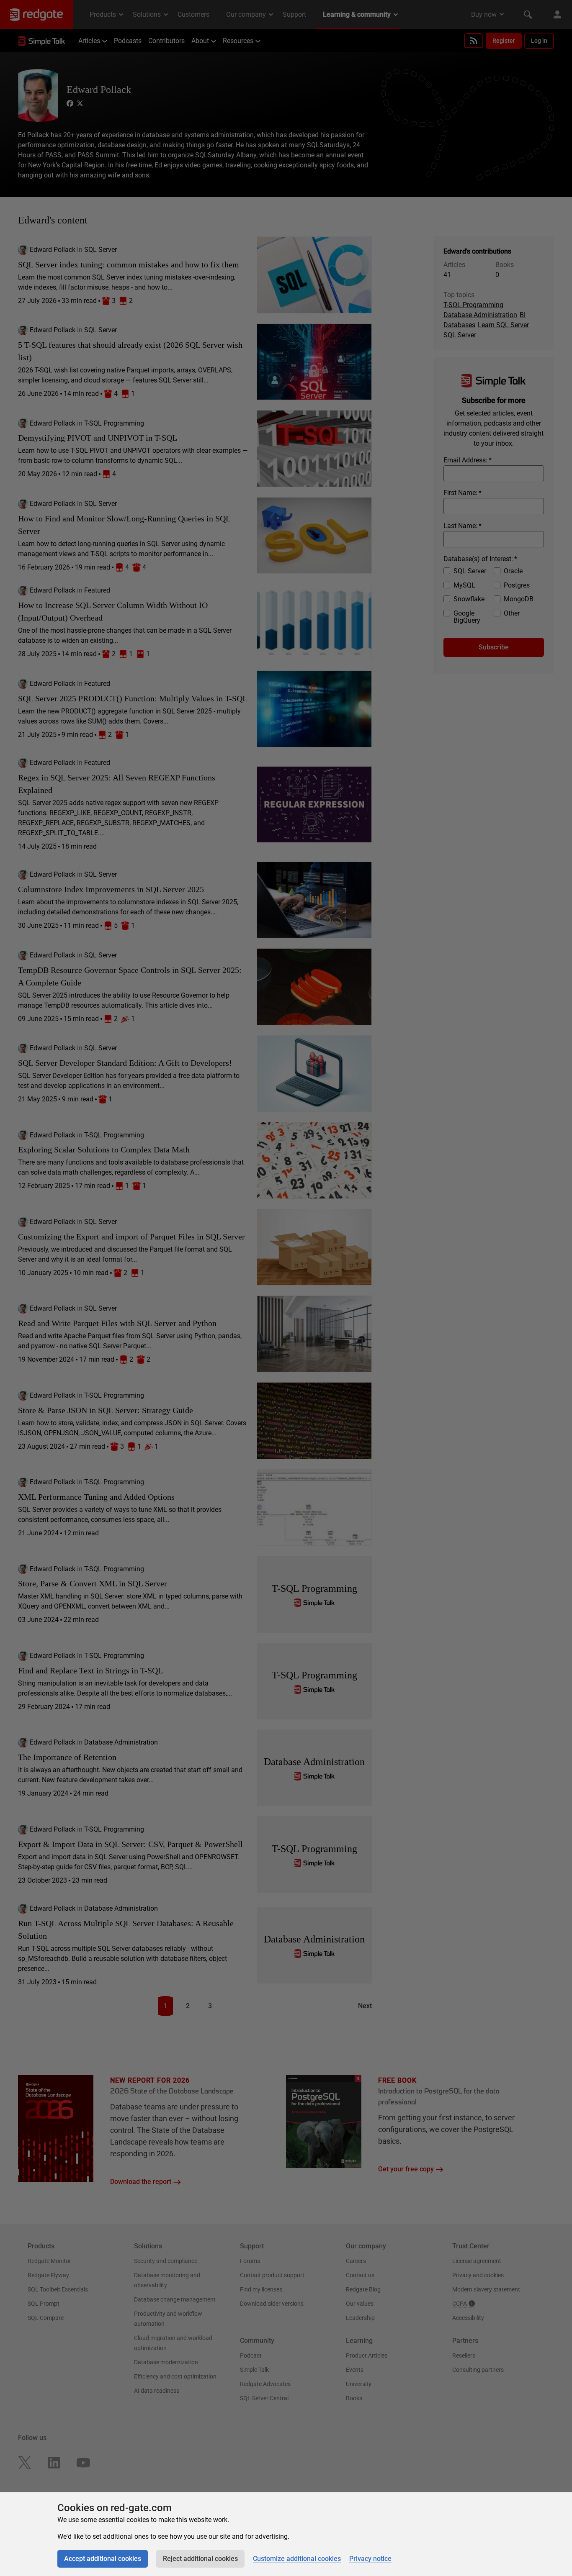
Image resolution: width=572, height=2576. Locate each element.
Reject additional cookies (200, 2559)
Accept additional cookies (103, 2559)
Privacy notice (370, 2559)
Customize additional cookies (297, 2559)
